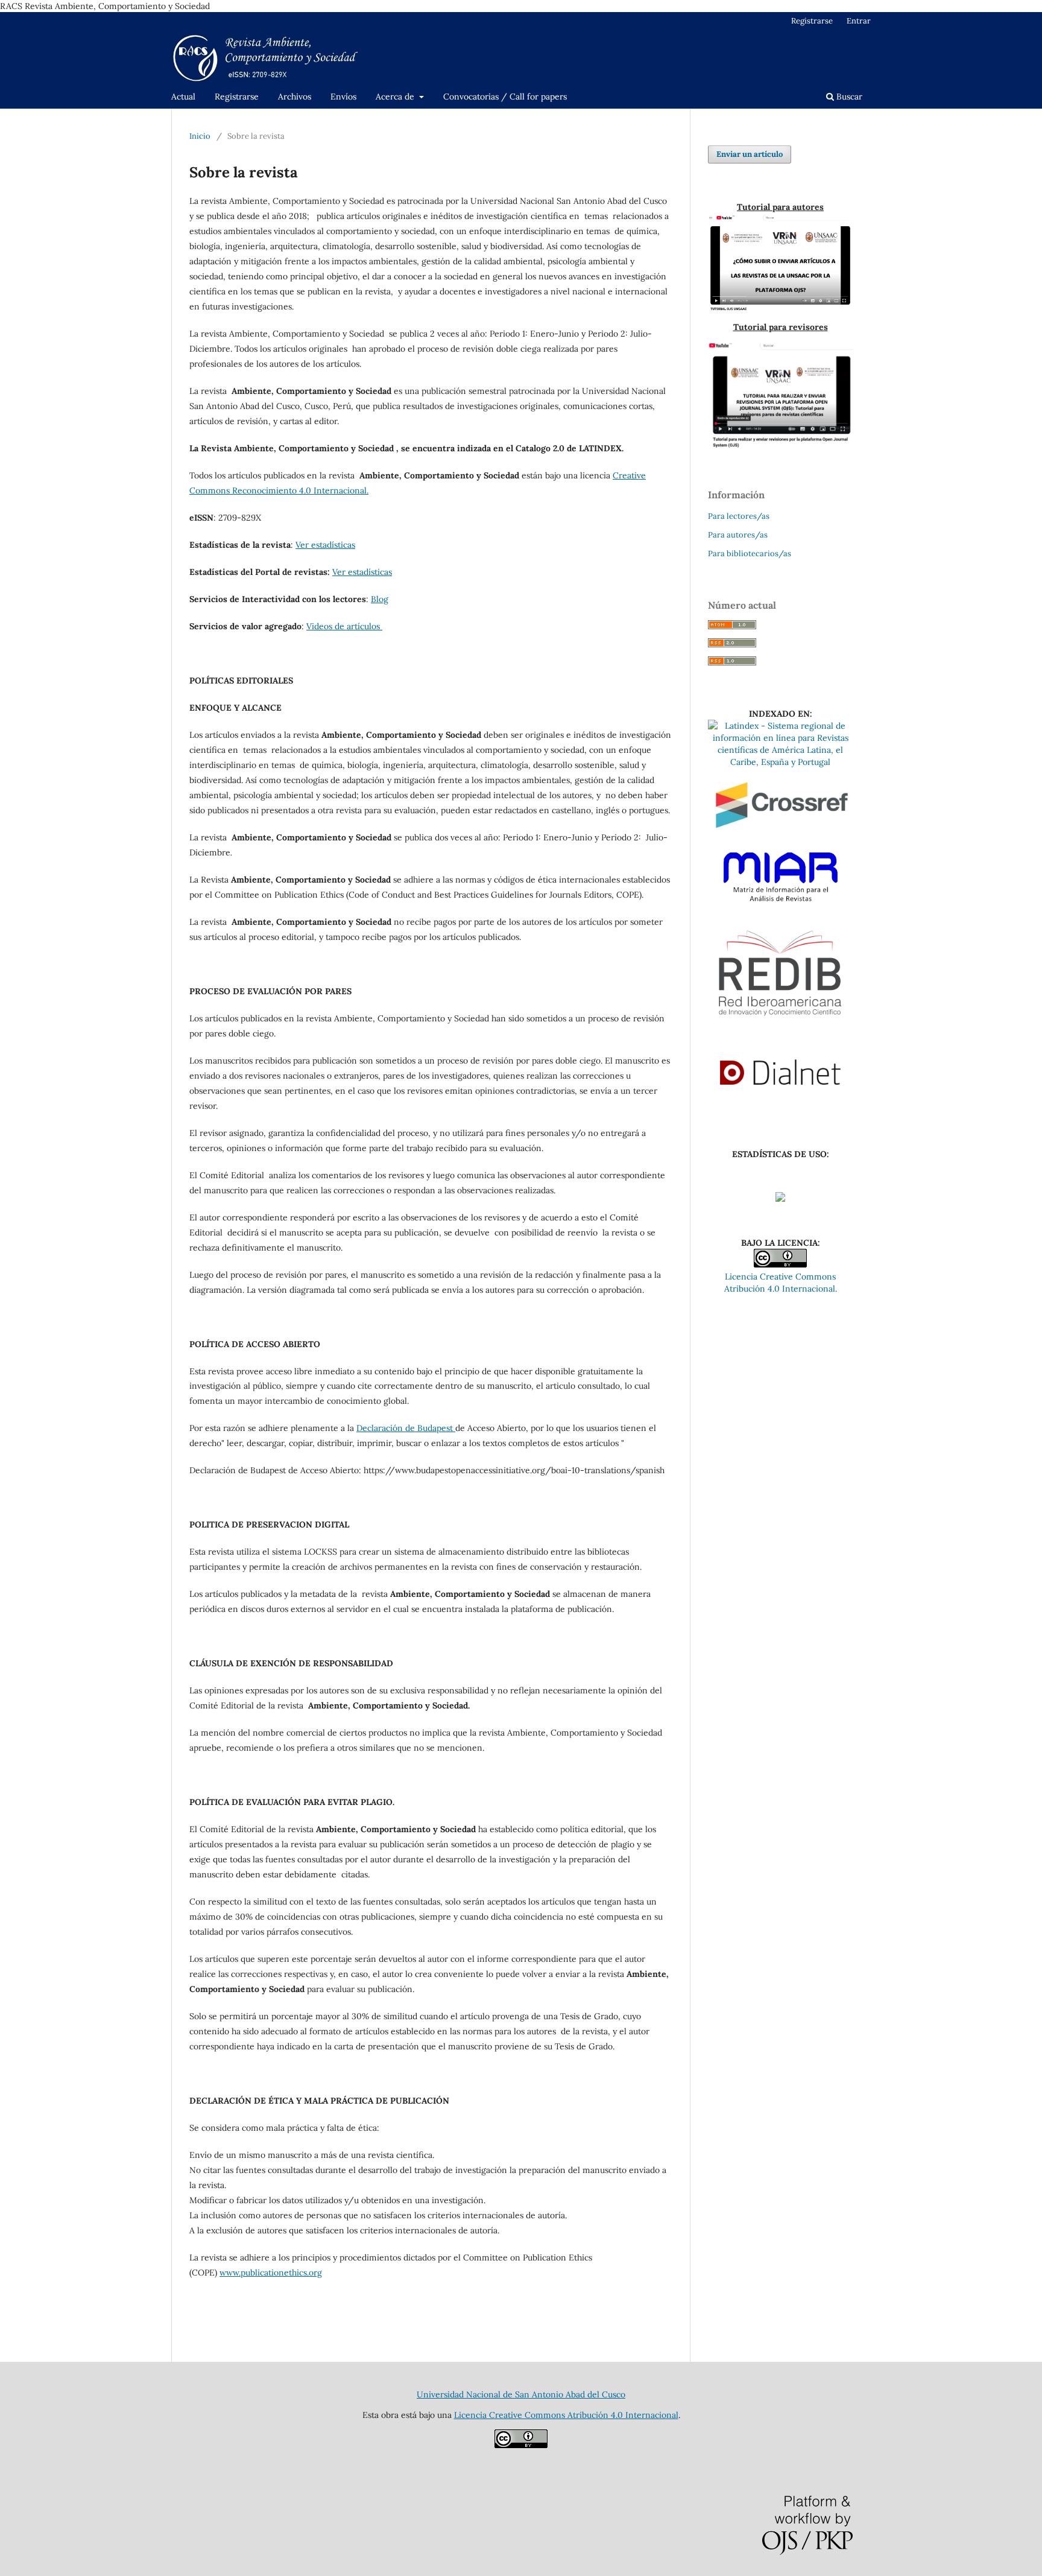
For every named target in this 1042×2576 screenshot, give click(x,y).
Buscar (848, 97)
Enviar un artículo (750, 154)
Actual (183, 97)
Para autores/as (738, 535)
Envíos (343, 97)
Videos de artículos (344, 626)
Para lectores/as (739, 516)
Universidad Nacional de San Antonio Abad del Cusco (521, 2394)
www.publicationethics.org (271, 2273)
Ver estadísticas (325, 545)
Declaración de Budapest (406, 1428)
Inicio (200, 136)
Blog (380, 599)
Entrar (859, 21)
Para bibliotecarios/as (750, 554)
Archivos (295, 97)
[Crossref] (780, 837)
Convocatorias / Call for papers (505, 97)
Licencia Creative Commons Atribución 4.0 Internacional (566, 2415)
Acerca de (396, 97)
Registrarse (237, 97)
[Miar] (780, 907)
